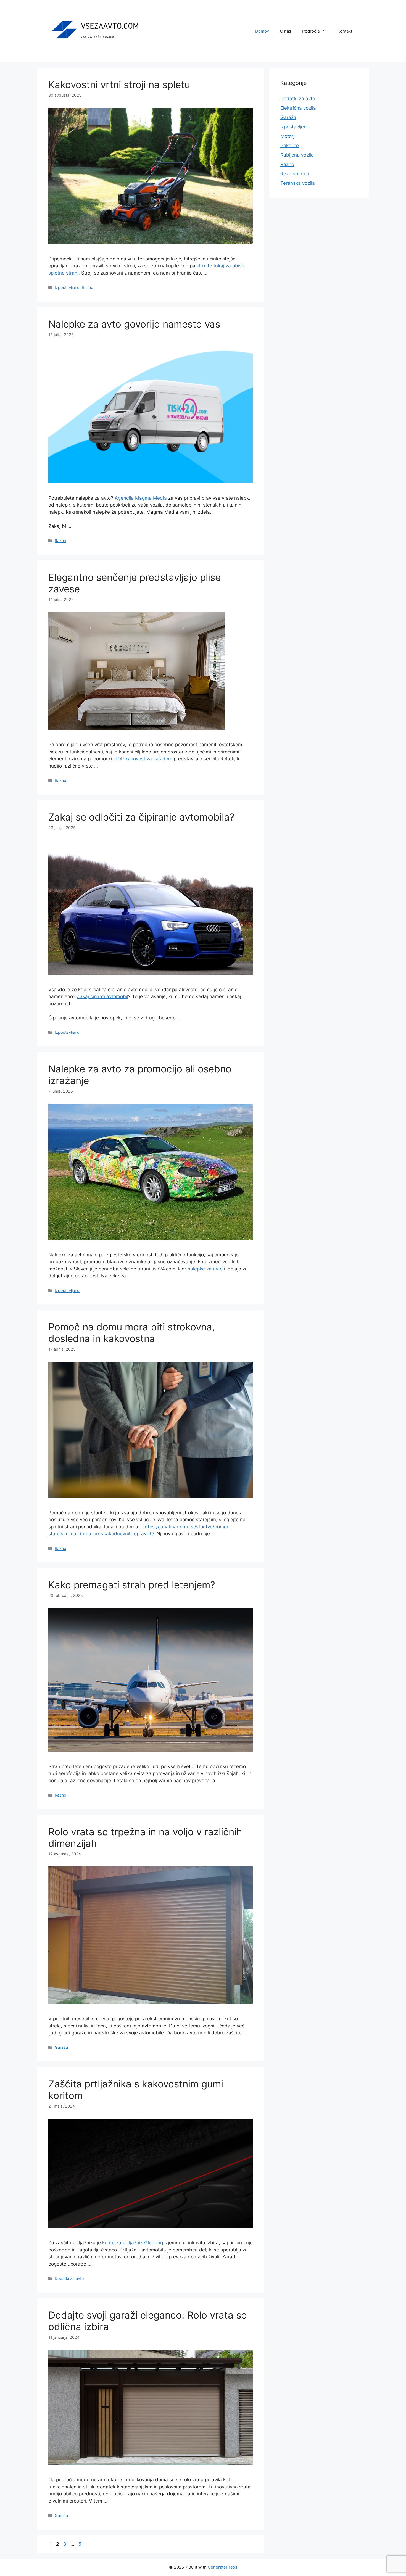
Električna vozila (298, 108)
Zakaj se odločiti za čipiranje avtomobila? (141, 817)
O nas (286, 31)
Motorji (288, 136)
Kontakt (345, 31)
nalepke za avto (205, 1269)
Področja (311, 31)
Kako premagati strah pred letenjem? (132, 1585)
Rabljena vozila (297, 155)
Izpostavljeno (67, 287)
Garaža (61, 2047)
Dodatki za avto (69, 2278)
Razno (88, 287)
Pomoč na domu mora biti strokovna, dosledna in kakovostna (132, 1333)
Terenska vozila (298, 183)
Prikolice (290, 146)
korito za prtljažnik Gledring (133, 2243)
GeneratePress (222, 2567)
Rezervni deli (295, 174)
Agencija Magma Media (141, 498)
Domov (262, 31)
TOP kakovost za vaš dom (143, 759)
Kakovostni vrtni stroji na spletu (119, 85)
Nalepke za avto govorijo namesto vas (134, 324)
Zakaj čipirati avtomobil (102, 996)
